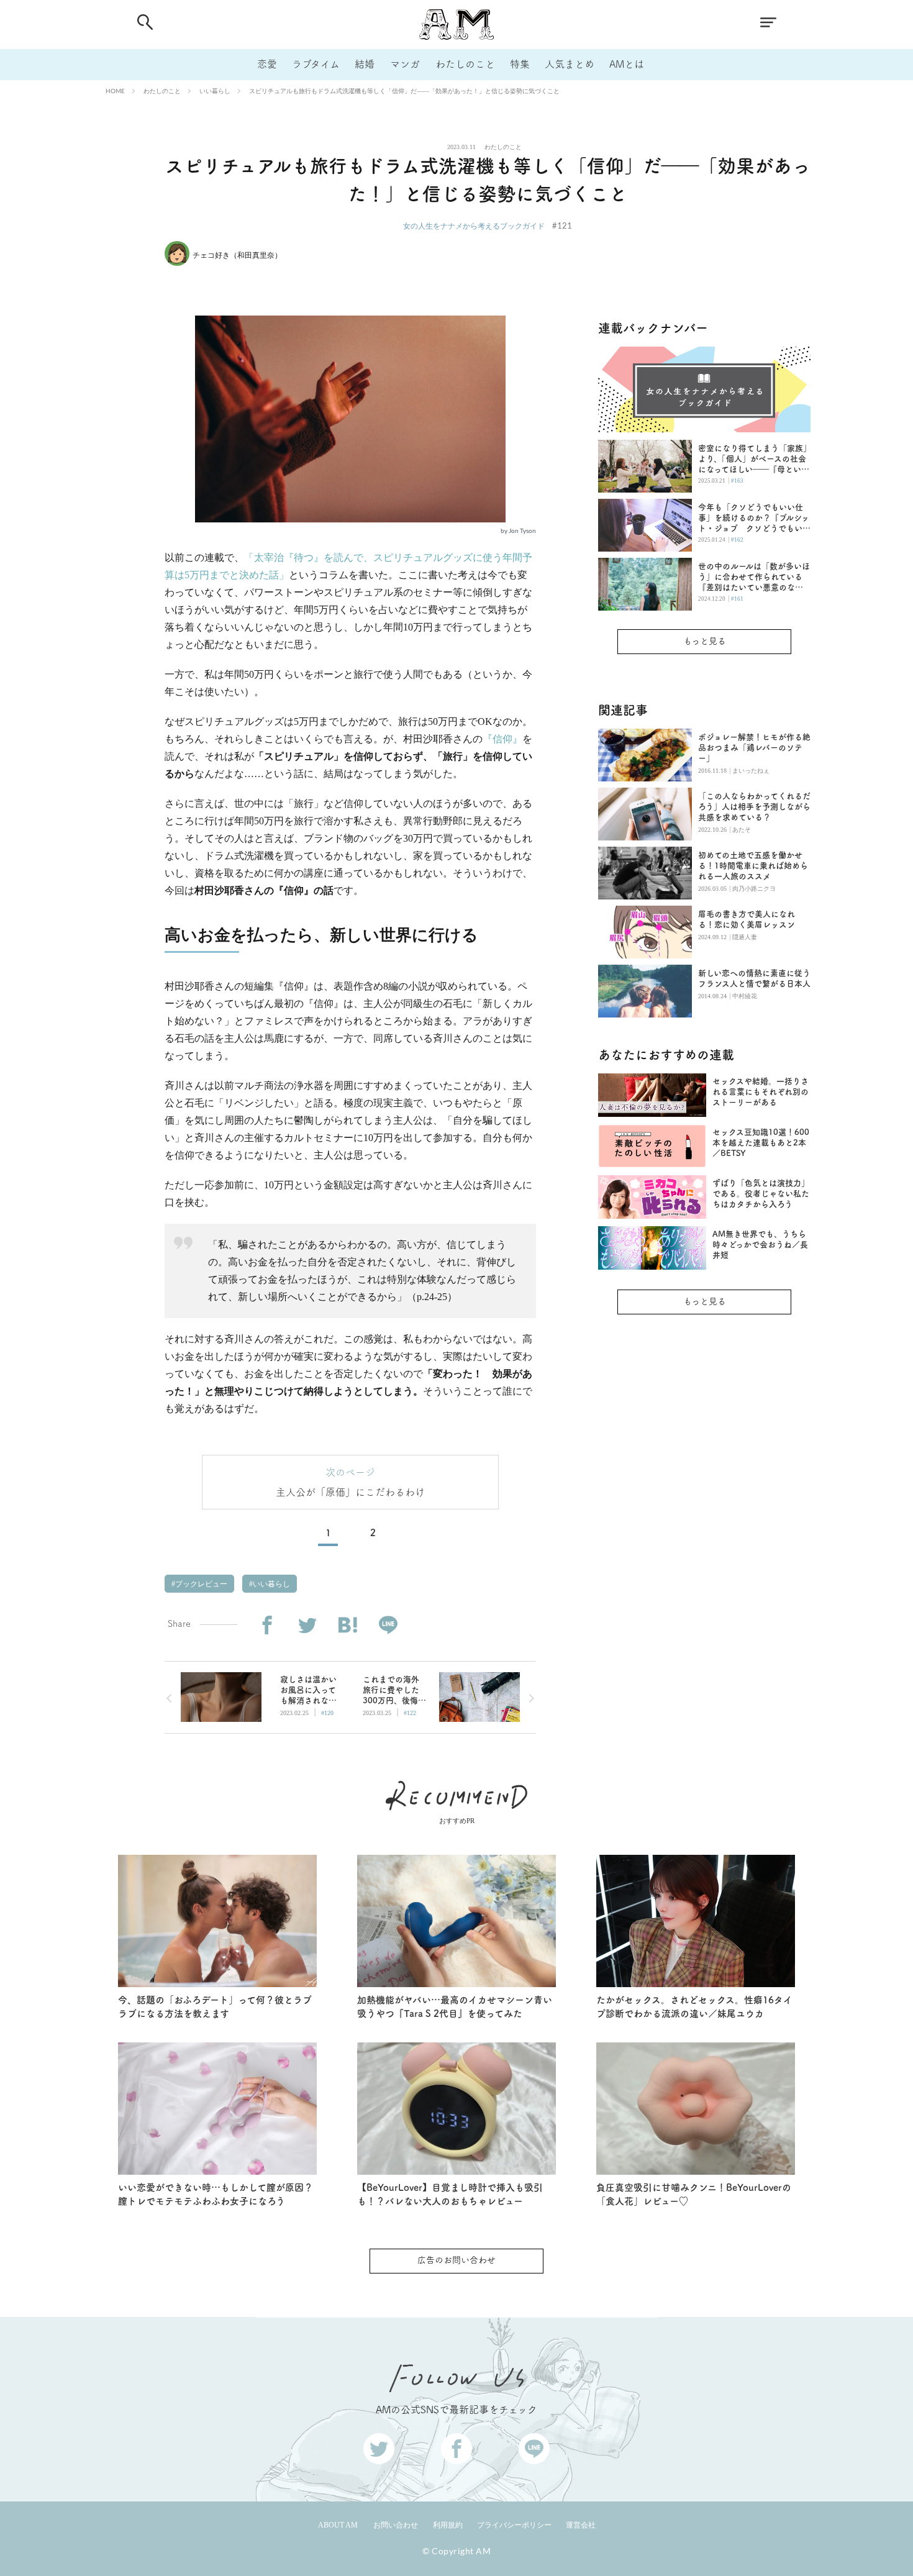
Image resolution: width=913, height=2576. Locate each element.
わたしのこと (465, 64)
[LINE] (388, 1625)
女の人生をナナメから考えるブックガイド (474, 226)
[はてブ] (347, 1625)
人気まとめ (570, 64)
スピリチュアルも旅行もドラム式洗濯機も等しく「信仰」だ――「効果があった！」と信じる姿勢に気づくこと (404, 91)
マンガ (405, 64)
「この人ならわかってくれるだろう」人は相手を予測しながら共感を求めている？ (754, 807)
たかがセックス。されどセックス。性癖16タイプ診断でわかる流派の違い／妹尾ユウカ (694, 2007)
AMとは (627, 64)
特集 (520, 64)
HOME (115, 91)
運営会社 (581, 2525)
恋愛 (267, 64)
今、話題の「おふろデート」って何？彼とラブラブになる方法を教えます (215, 2007)
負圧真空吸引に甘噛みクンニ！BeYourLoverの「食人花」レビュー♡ (694, 2195)
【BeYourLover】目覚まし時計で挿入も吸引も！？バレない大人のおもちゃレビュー (450, 2195)
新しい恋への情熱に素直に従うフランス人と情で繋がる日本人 (754, 978)
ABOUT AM (338, 2525)
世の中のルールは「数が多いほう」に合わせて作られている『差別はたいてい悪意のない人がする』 (754, 577)
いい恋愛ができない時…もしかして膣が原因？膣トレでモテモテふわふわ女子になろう (216, 2195)
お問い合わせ (396, 2525)
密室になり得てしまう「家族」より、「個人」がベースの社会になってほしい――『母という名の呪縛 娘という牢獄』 (754, 459)
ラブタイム (316, 64)
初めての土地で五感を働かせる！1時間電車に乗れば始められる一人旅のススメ (753, 866)
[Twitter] (307, 1625)
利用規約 (448, 2525)
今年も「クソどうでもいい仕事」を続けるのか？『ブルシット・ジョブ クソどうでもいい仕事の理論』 (754, 518)
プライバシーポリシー (514, 2525)
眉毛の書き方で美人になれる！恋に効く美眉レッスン (747, 919)
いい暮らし (215, 91)
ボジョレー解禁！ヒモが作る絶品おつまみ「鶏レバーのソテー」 (754, 748)
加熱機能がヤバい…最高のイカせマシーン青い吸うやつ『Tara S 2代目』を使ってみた (455, 2007)
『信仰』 (502, 739)
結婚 (365, 64)
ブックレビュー (200, 1584)
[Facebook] (267, 1625)
